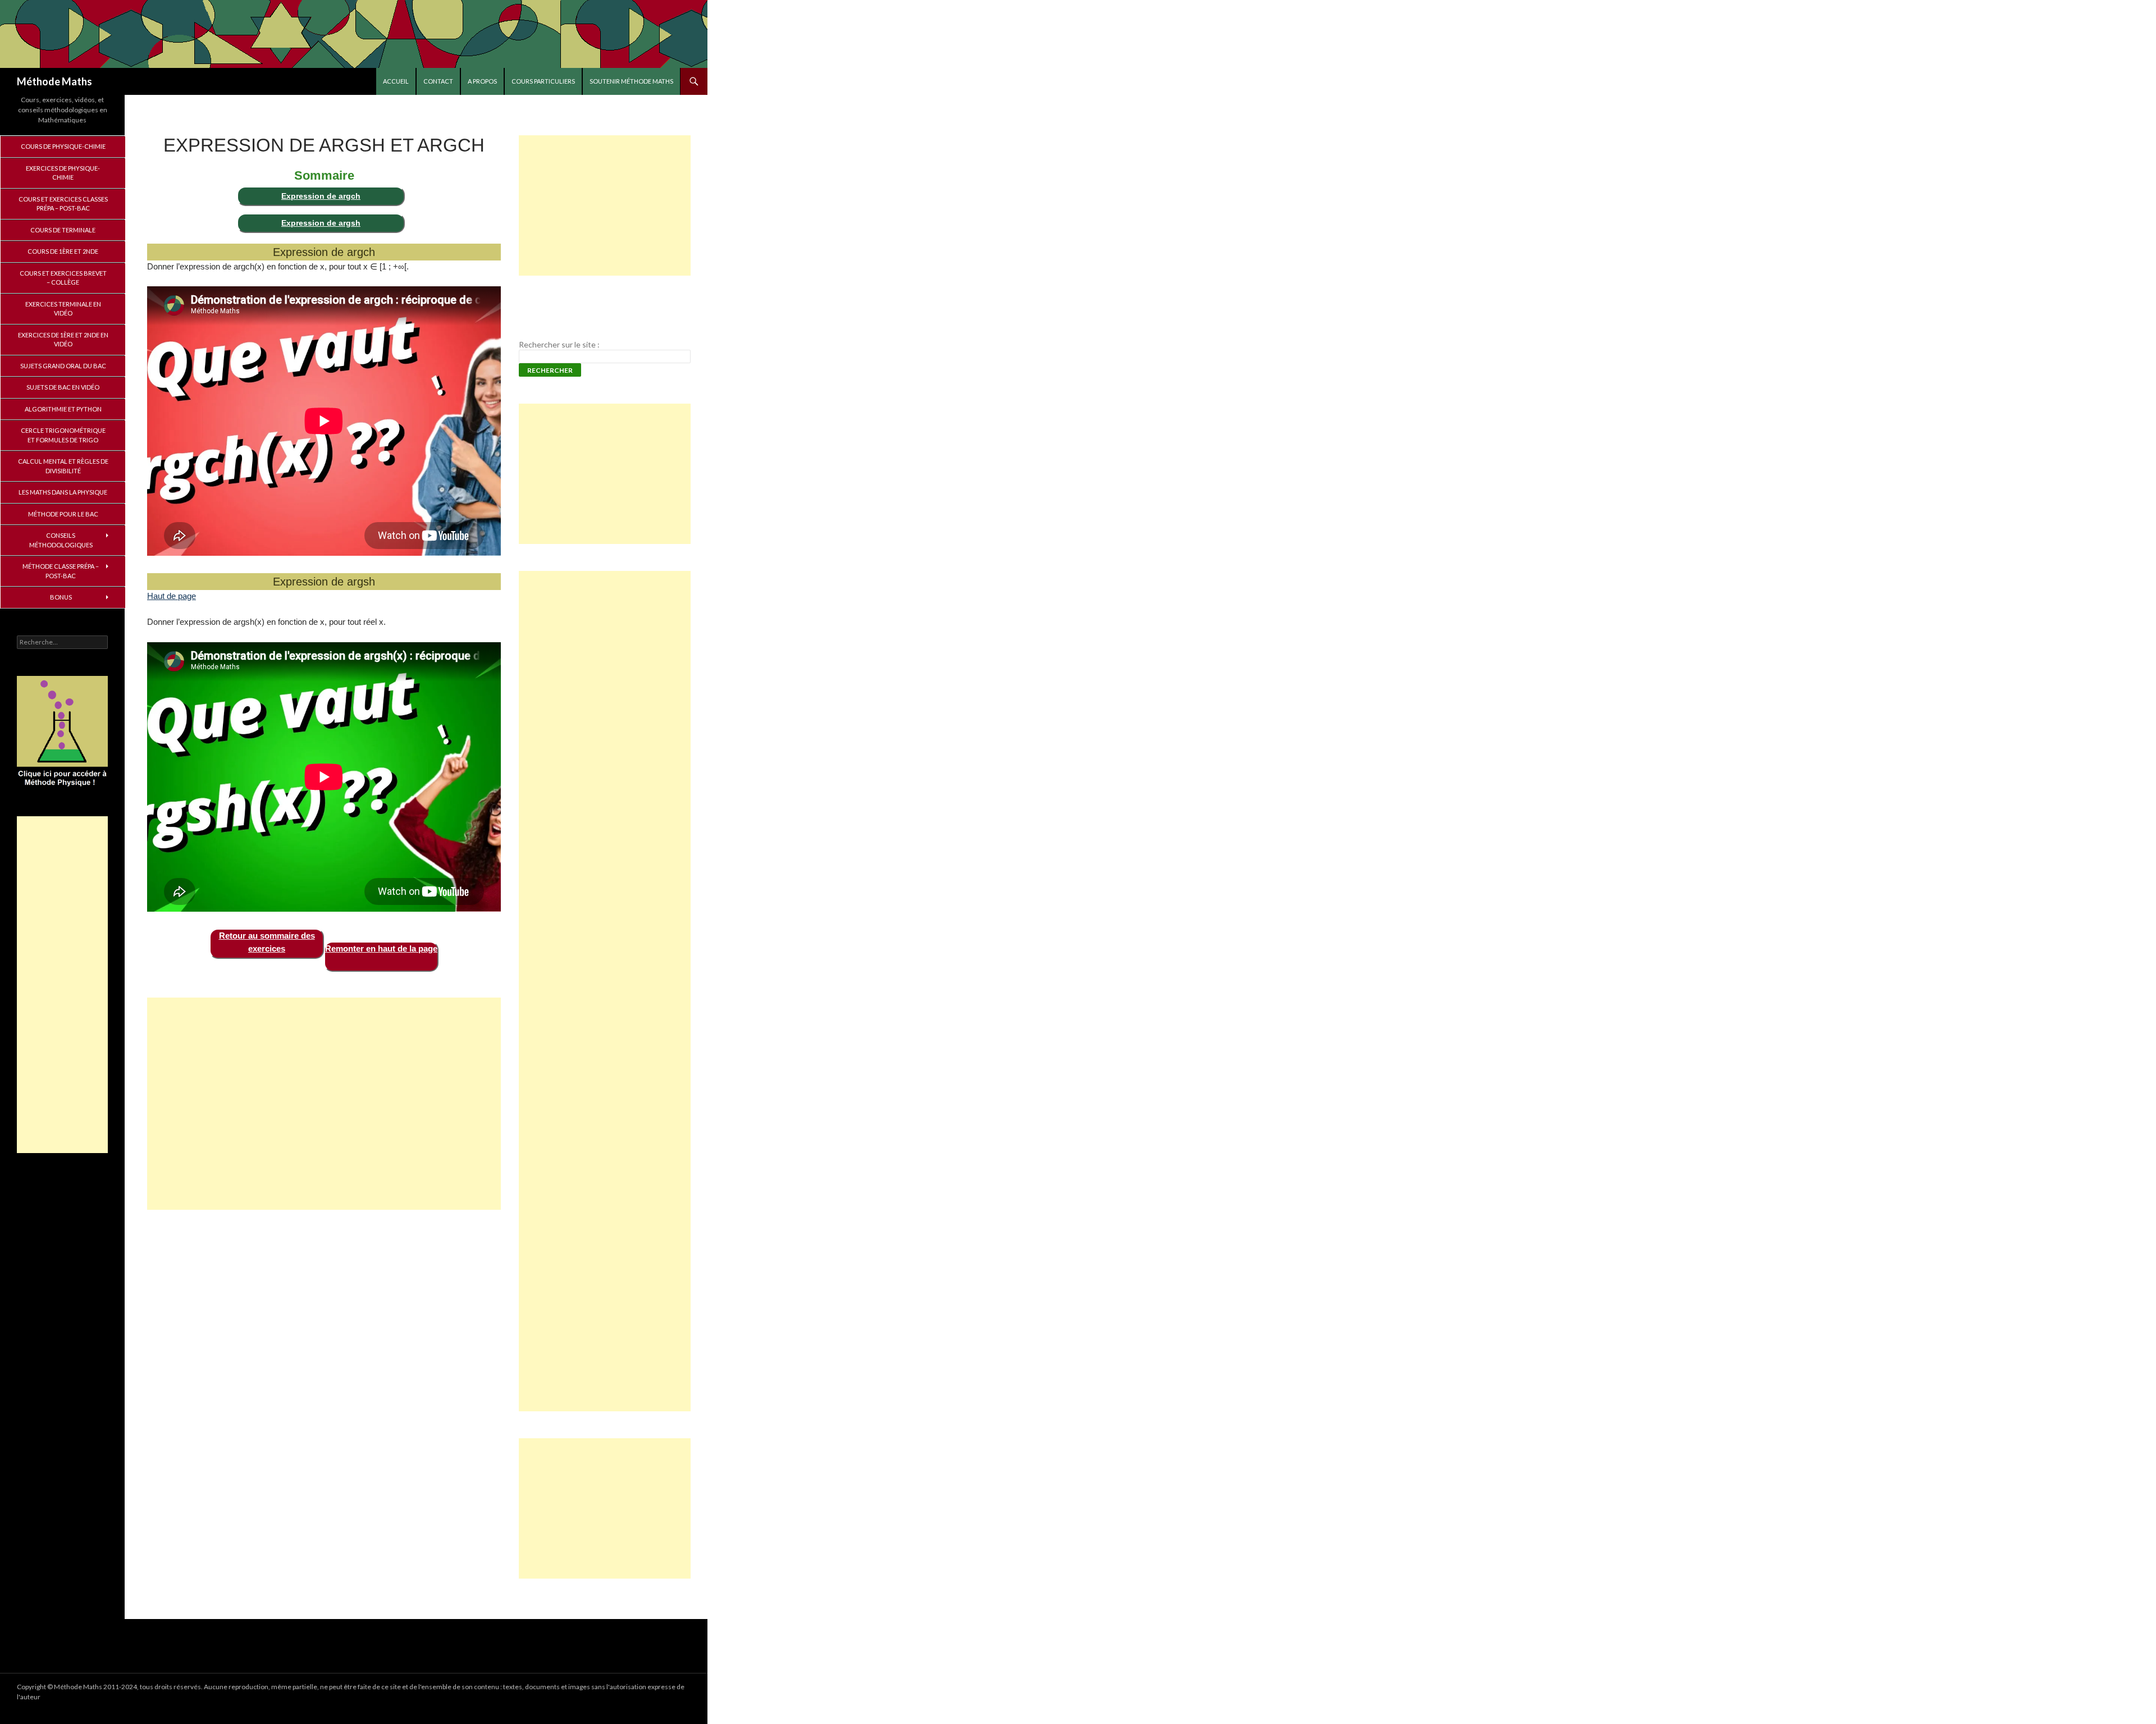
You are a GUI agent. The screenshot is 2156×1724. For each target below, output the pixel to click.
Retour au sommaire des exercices (267, 942)
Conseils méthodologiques (61, 540)
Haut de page (172, 596)
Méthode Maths (54, 81)
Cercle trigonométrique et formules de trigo (63, 435)
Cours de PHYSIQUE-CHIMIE (63, 146)
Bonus (61, 597)
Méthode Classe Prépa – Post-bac (61, 571)
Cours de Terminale (63, 230)
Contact (438, 81)
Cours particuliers (543, 81)
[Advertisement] (324, 1104)
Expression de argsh (321, 223)
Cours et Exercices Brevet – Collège (63, 278)
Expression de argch (321, 196)
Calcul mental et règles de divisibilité (63, 466)
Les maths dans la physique (63, 492)
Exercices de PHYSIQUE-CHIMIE (63, 173)
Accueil (396, 81)
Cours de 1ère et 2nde (63, 251)
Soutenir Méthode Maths (631, 81)
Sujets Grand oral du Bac (63, 366)
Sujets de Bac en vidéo (63, 387)
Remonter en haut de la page (381, 948)
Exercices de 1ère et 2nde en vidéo (63, 340)
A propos (482, 81)
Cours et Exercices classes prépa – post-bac (63, 204)
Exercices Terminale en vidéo (63, 309)
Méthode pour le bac (63, 514)
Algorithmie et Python (63, 409)
